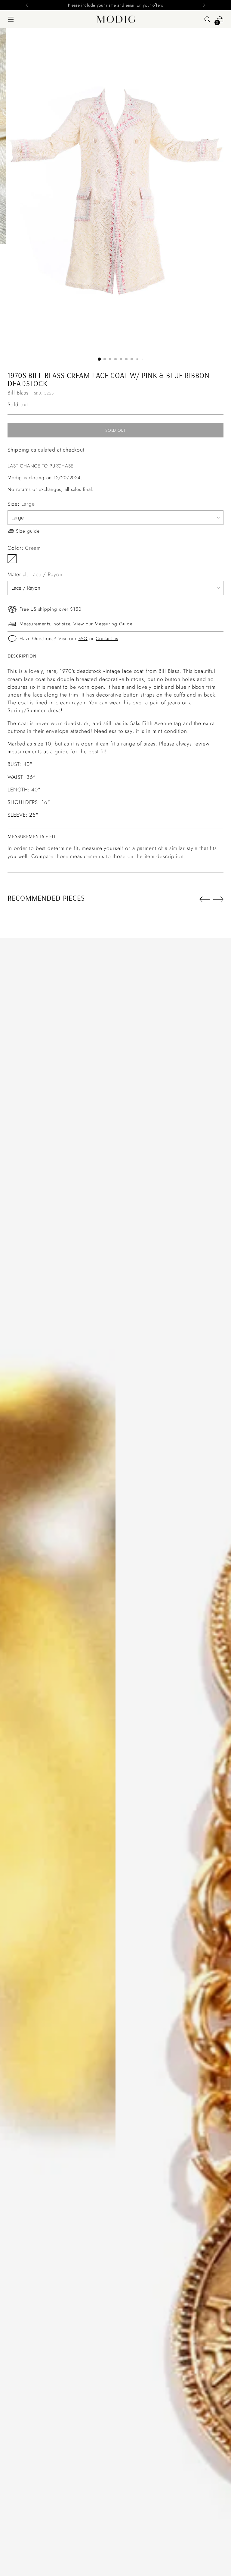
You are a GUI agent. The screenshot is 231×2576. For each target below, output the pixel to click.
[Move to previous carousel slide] (205, 899)
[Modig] (115, 19)
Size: (21, 504)
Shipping (18, 450)
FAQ (83, 638)
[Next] (204, 5)
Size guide (28, 531)
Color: (24, 548)
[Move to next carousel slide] (218, 899)
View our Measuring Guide (103, 624)
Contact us (107, 638)
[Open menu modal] (11, 19)
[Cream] (12, 559)
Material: (35, 574)
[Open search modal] (207, 19)
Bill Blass (18, 393)
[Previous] (27, 5)
